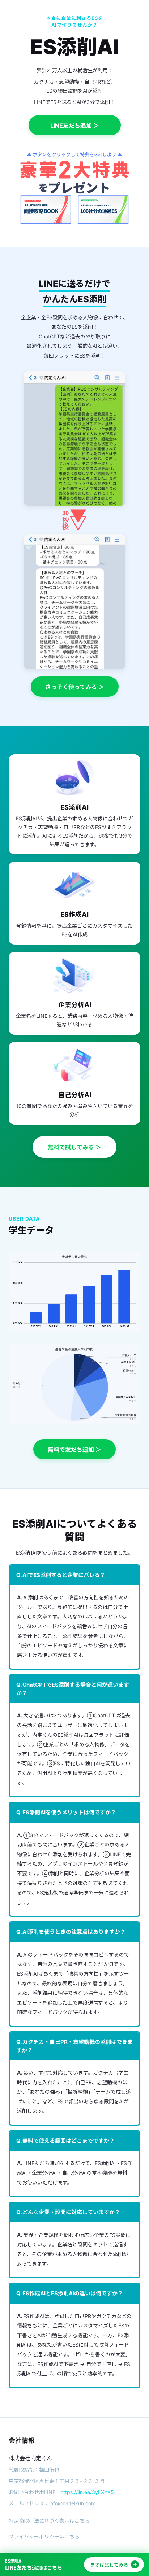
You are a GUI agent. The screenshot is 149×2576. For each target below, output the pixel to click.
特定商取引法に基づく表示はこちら (49, 2521)
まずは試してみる (109, 2565)
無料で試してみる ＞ (74, 1147)
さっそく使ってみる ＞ (75, 687)
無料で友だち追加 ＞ (74, 1450)
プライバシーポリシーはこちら (44, 2536)
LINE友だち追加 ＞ (75, 126)
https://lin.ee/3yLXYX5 (87, 2492)
